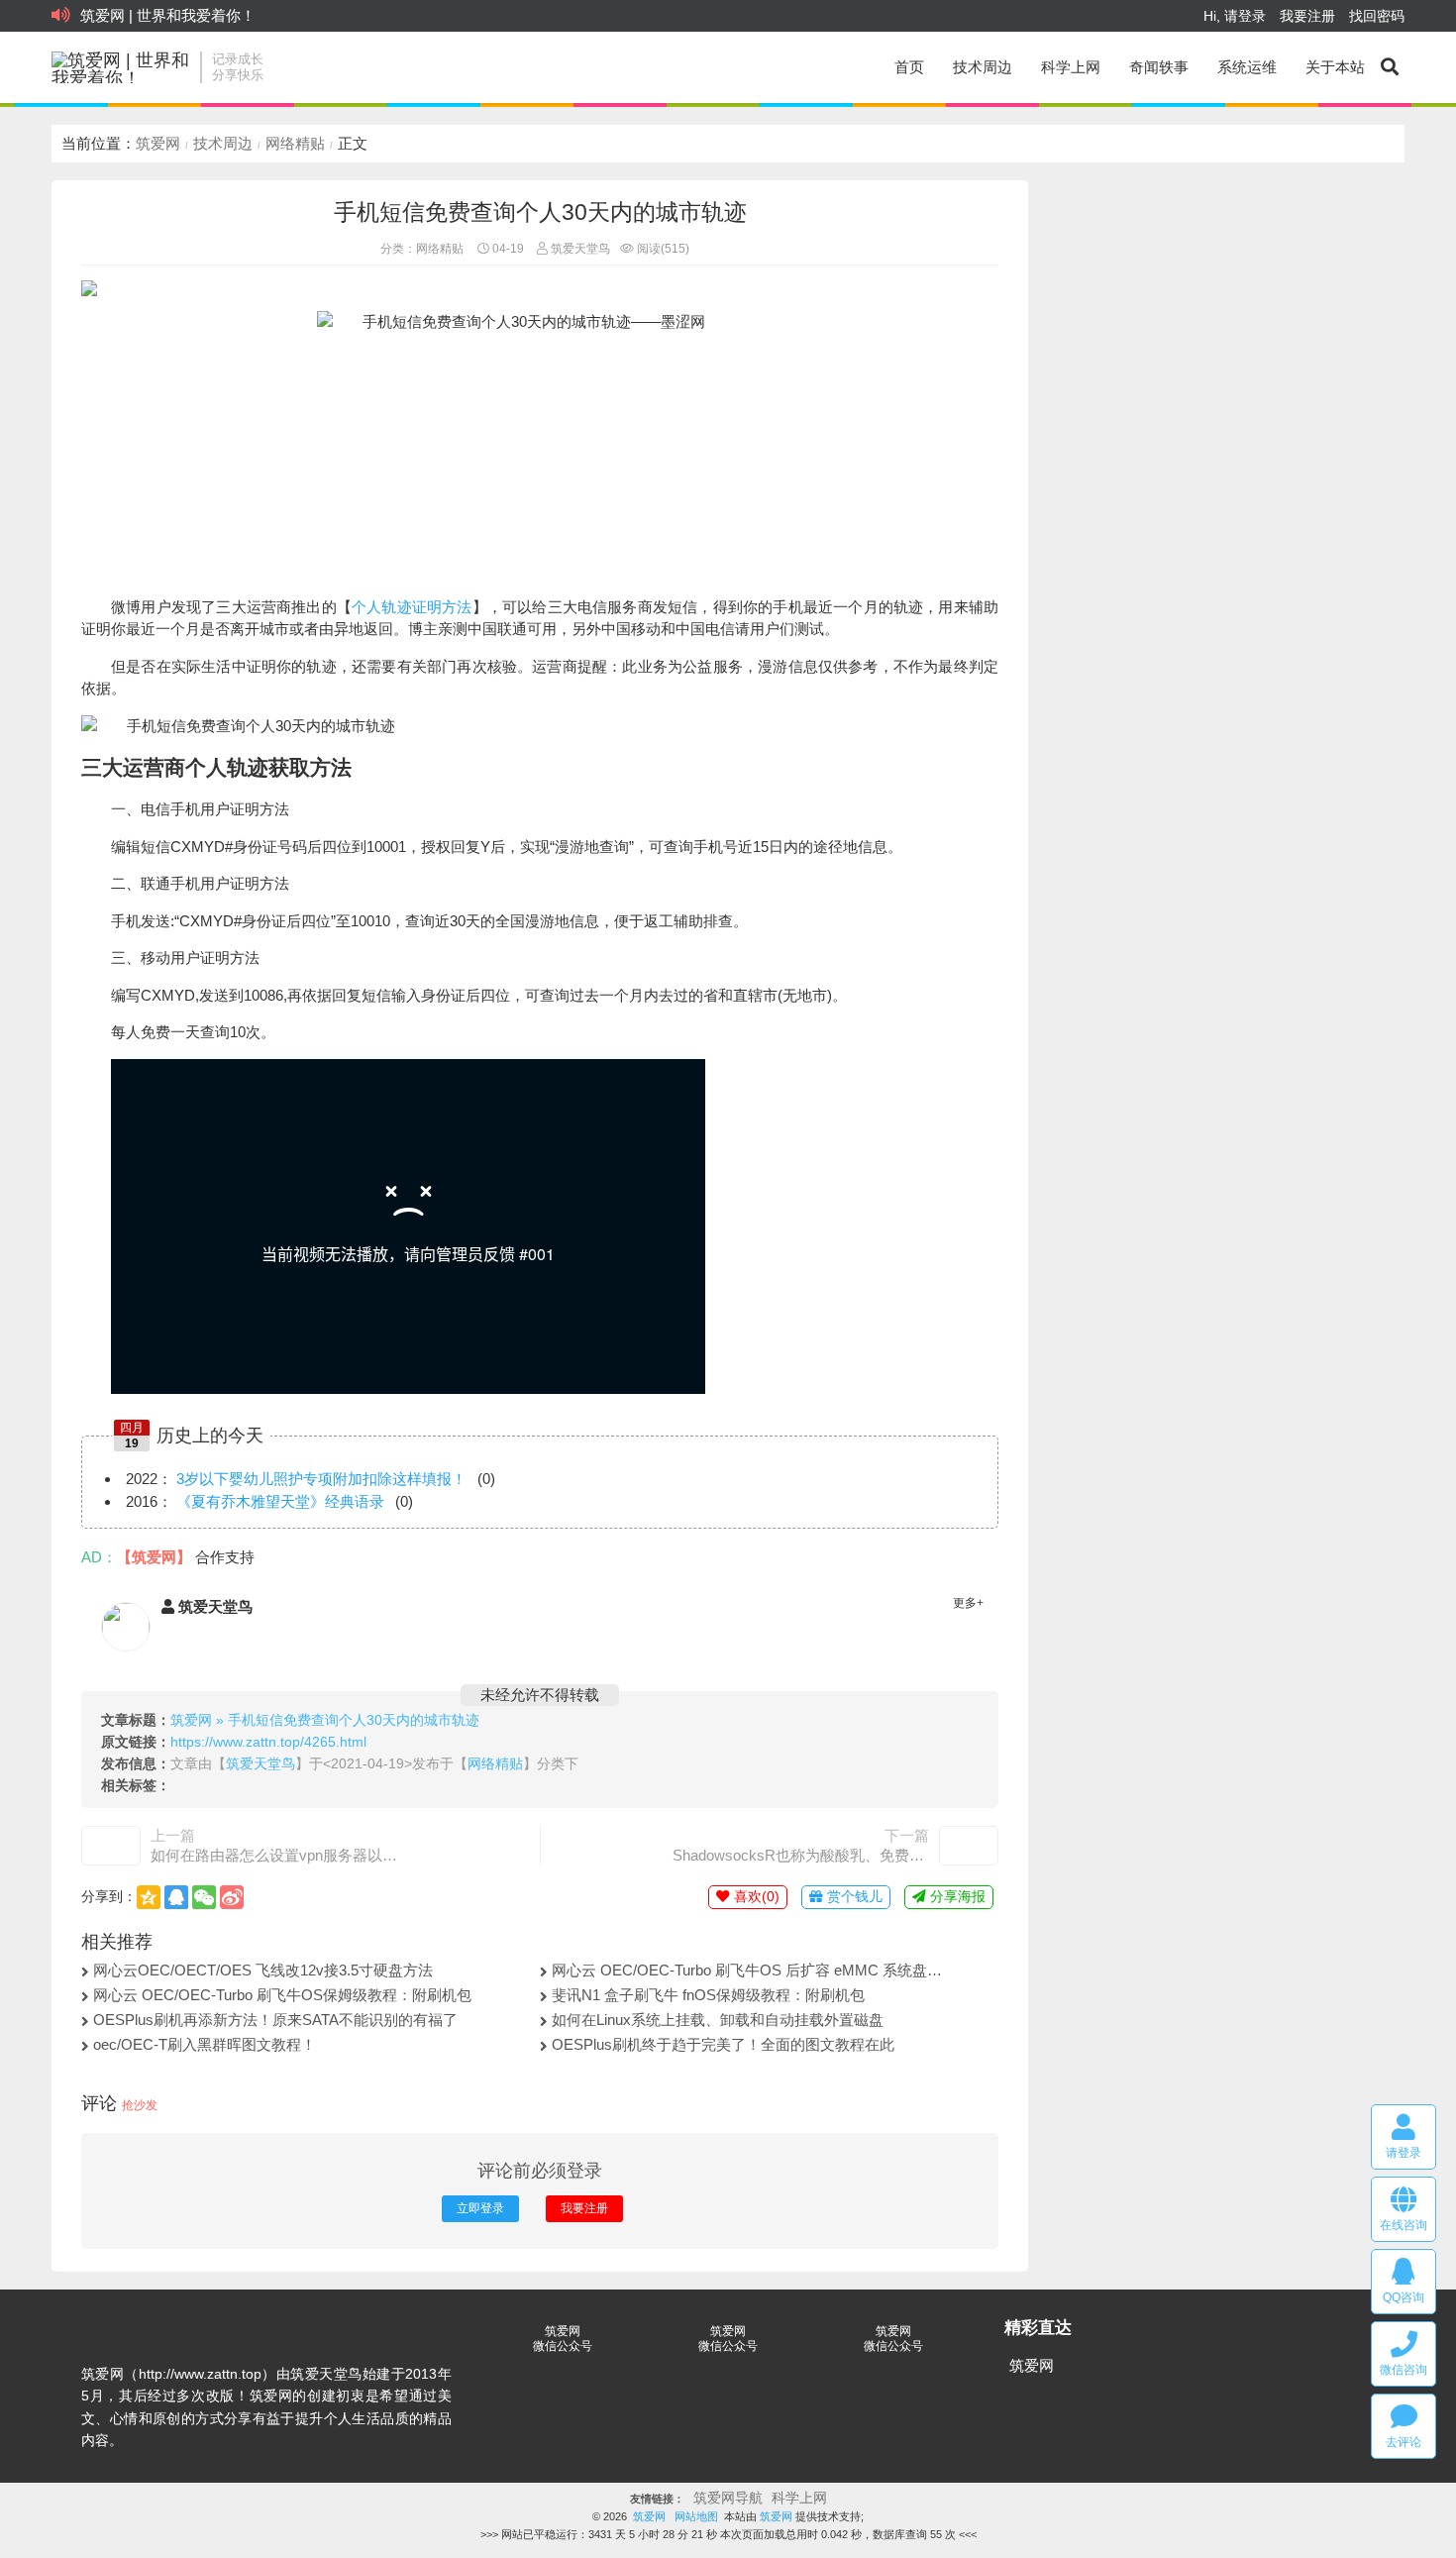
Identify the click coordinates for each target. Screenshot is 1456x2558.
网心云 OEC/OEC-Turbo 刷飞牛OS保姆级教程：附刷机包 (282, 1995)
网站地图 (696, 2516)
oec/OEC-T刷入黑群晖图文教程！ (205, 2044)
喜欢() (755, 1897)
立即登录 (480, 2208)
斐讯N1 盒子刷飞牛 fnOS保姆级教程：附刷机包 (708, 1995)
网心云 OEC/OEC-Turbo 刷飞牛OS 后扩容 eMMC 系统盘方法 (750, 1970)
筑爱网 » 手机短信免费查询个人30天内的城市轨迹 (325, 1720)
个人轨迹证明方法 (412, 607)
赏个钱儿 (853, 1897)
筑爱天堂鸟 (579, 249)
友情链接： (657, 2499)
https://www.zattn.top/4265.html (268, 1742)
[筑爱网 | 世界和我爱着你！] (121, 67)
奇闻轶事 (1159, 67)
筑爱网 (158, 143)
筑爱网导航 (728, 2498)
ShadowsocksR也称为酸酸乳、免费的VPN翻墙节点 (801, 1855)
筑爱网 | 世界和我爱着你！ (168, 15)
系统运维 (1247, 67)
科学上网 (1071, 67)
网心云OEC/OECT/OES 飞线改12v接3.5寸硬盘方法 (263, 1970)
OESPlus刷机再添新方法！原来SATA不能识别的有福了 (275, 2020)
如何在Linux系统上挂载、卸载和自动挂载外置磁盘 (718, 2020)
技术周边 (983, 67)
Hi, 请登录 (1235, 16)
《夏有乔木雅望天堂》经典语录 (280, 1501)
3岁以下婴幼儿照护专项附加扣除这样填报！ (321, 1479)
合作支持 (225, 1557)
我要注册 (1307, 16)
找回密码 (1377, 16)
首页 (909, 67)
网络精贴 (295, 143)
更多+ (968, 1603)
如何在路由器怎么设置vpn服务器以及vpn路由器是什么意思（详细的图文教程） (279, 1855)
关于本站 (1335, 67)
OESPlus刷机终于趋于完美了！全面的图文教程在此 (723, 2044)
